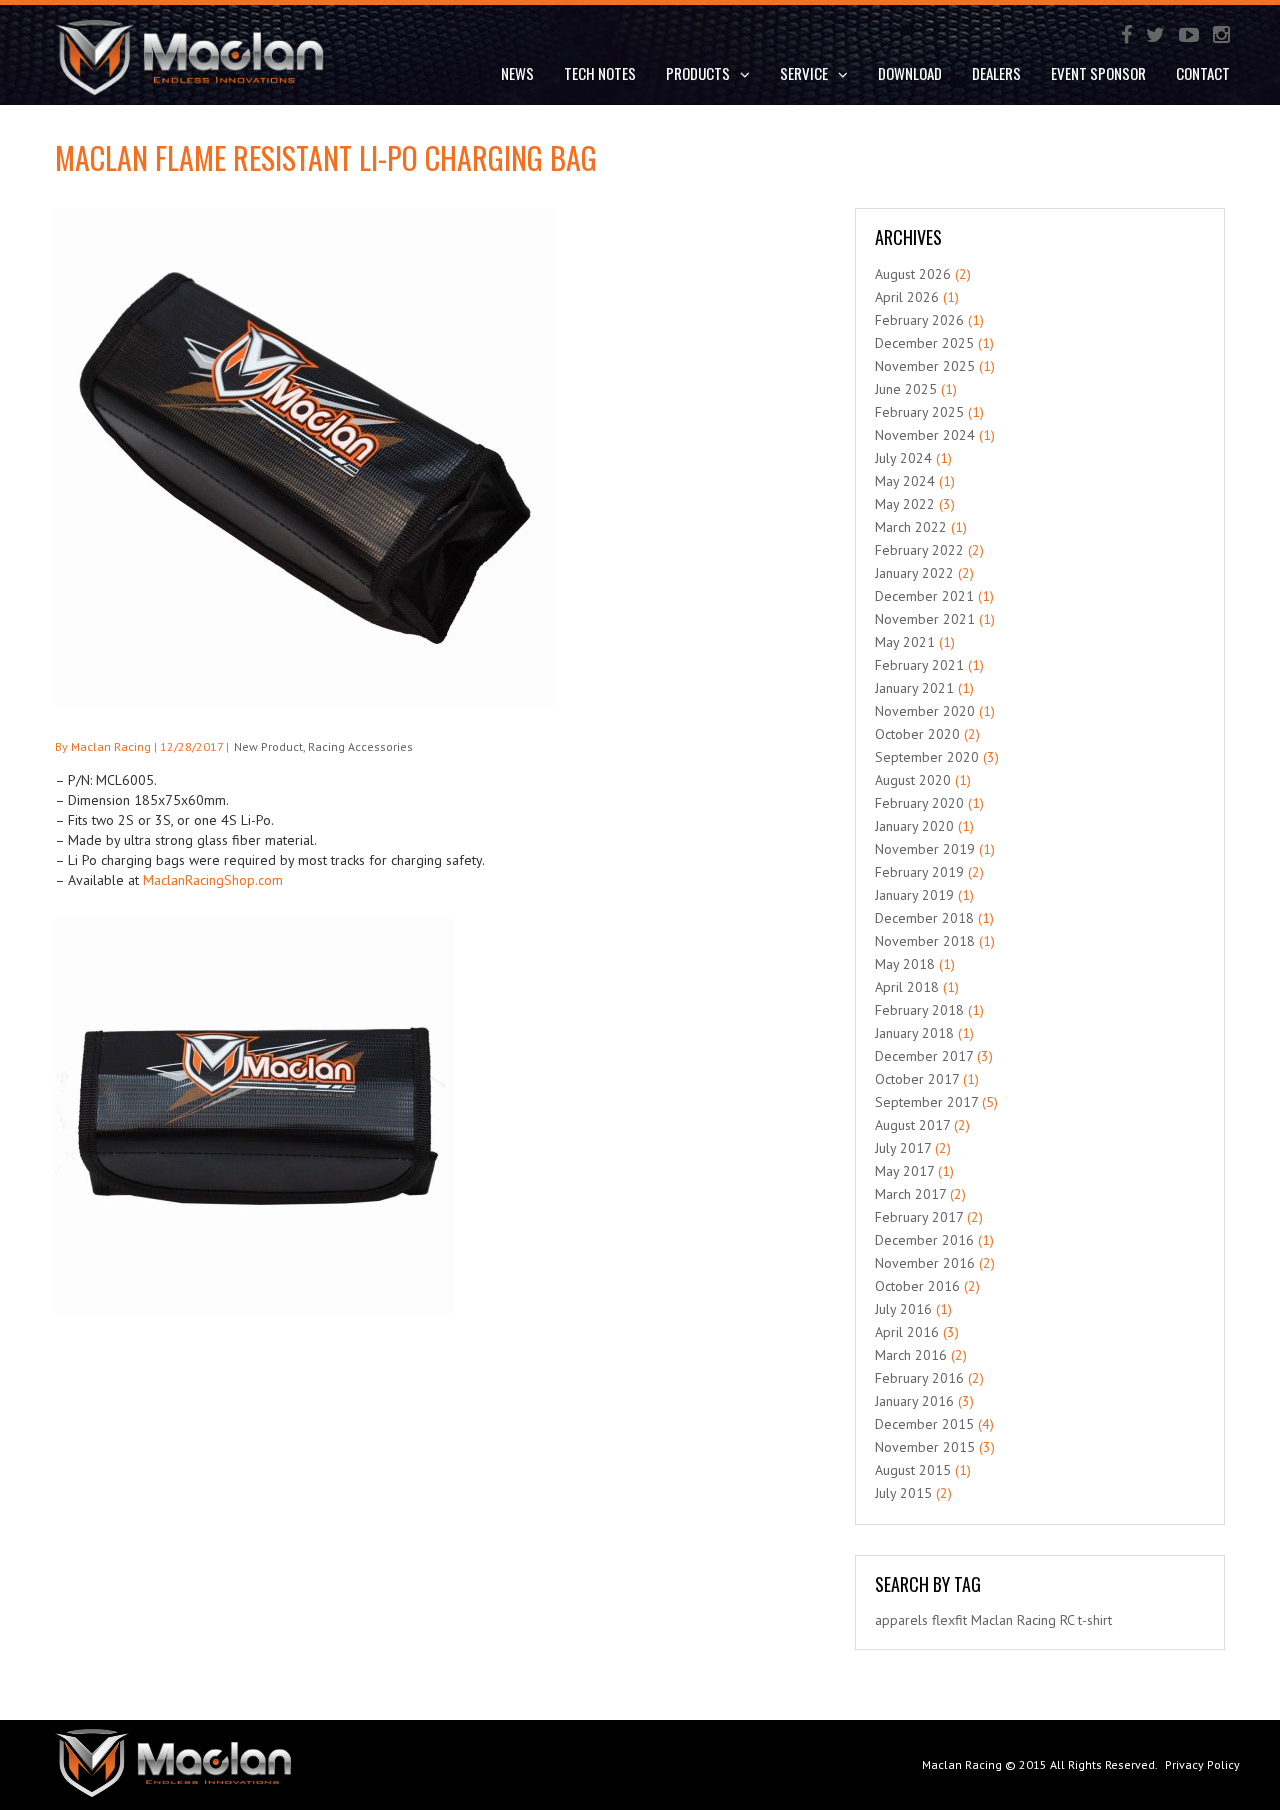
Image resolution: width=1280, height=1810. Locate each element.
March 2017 (910, 1194)
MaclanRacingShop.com (213, 880)
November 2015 (925, 1447)
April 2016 (907, 1332)
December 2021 (924, 596)
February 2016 (919, 1378)
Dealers (996, 73)
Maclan (992, 1620)
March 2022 (911, 527)
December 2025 (924, 343)
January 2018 (914, 1033)
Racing (1036, 1620)
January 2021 (914, 688)
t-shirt (1095, 1620)
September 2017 (926, 1102)
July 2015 (903, 1493)
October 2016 (917, 1286)
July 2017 (903, 1148)
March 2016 (911, 1355)
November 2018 (925, 941)
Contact (1203, 73)
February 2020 (919, 803)
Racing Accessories (360, 746)
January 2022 (914, 573)
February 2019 (919, 872)
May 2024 (905, 481)
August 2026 (913, 274)
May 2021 (905, 642)
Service (804, 73)
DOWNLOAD (910, 73)
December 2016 (924, 1240)
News (517, 73)
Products (698, 73)
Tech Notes (600, 73)
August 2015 (913, 1470)
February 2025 (919, 412)
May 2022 (905, 504)
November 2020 (925, 711)
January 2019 (914, 895)
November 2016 (925, 1263)
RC (1067, 1620)
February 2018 (919, 1010)
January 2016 (914, 1401)
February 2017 (919, 1217)
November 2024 (925, 435)
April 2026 (907, 297)
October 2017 (917, 1079)
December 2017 (924, 1056)
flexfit (949, 1620)
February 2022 (919, 550)
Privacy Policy (1202, 1764)
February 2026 (919, 320)
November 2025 (925, 366)
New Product (268, 746)
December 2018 (924, 918)
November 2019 (925, 849)
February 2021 (919, 665)
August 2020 (913, 780)
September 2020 (927, 757)
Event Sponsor (1098, 73)
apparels (901, 1620)
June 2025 (906, 389)
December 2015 (924, 1424)
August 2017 (912, 1125)
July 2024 (903, 458)
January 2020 (914, 826)
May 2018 (905, 964)
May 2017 (904, 1171)
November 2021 (925, 619)
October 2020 (917, 734)
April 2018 (907, 987)
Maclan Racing (962, 1764)
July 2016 (903, 1309)
